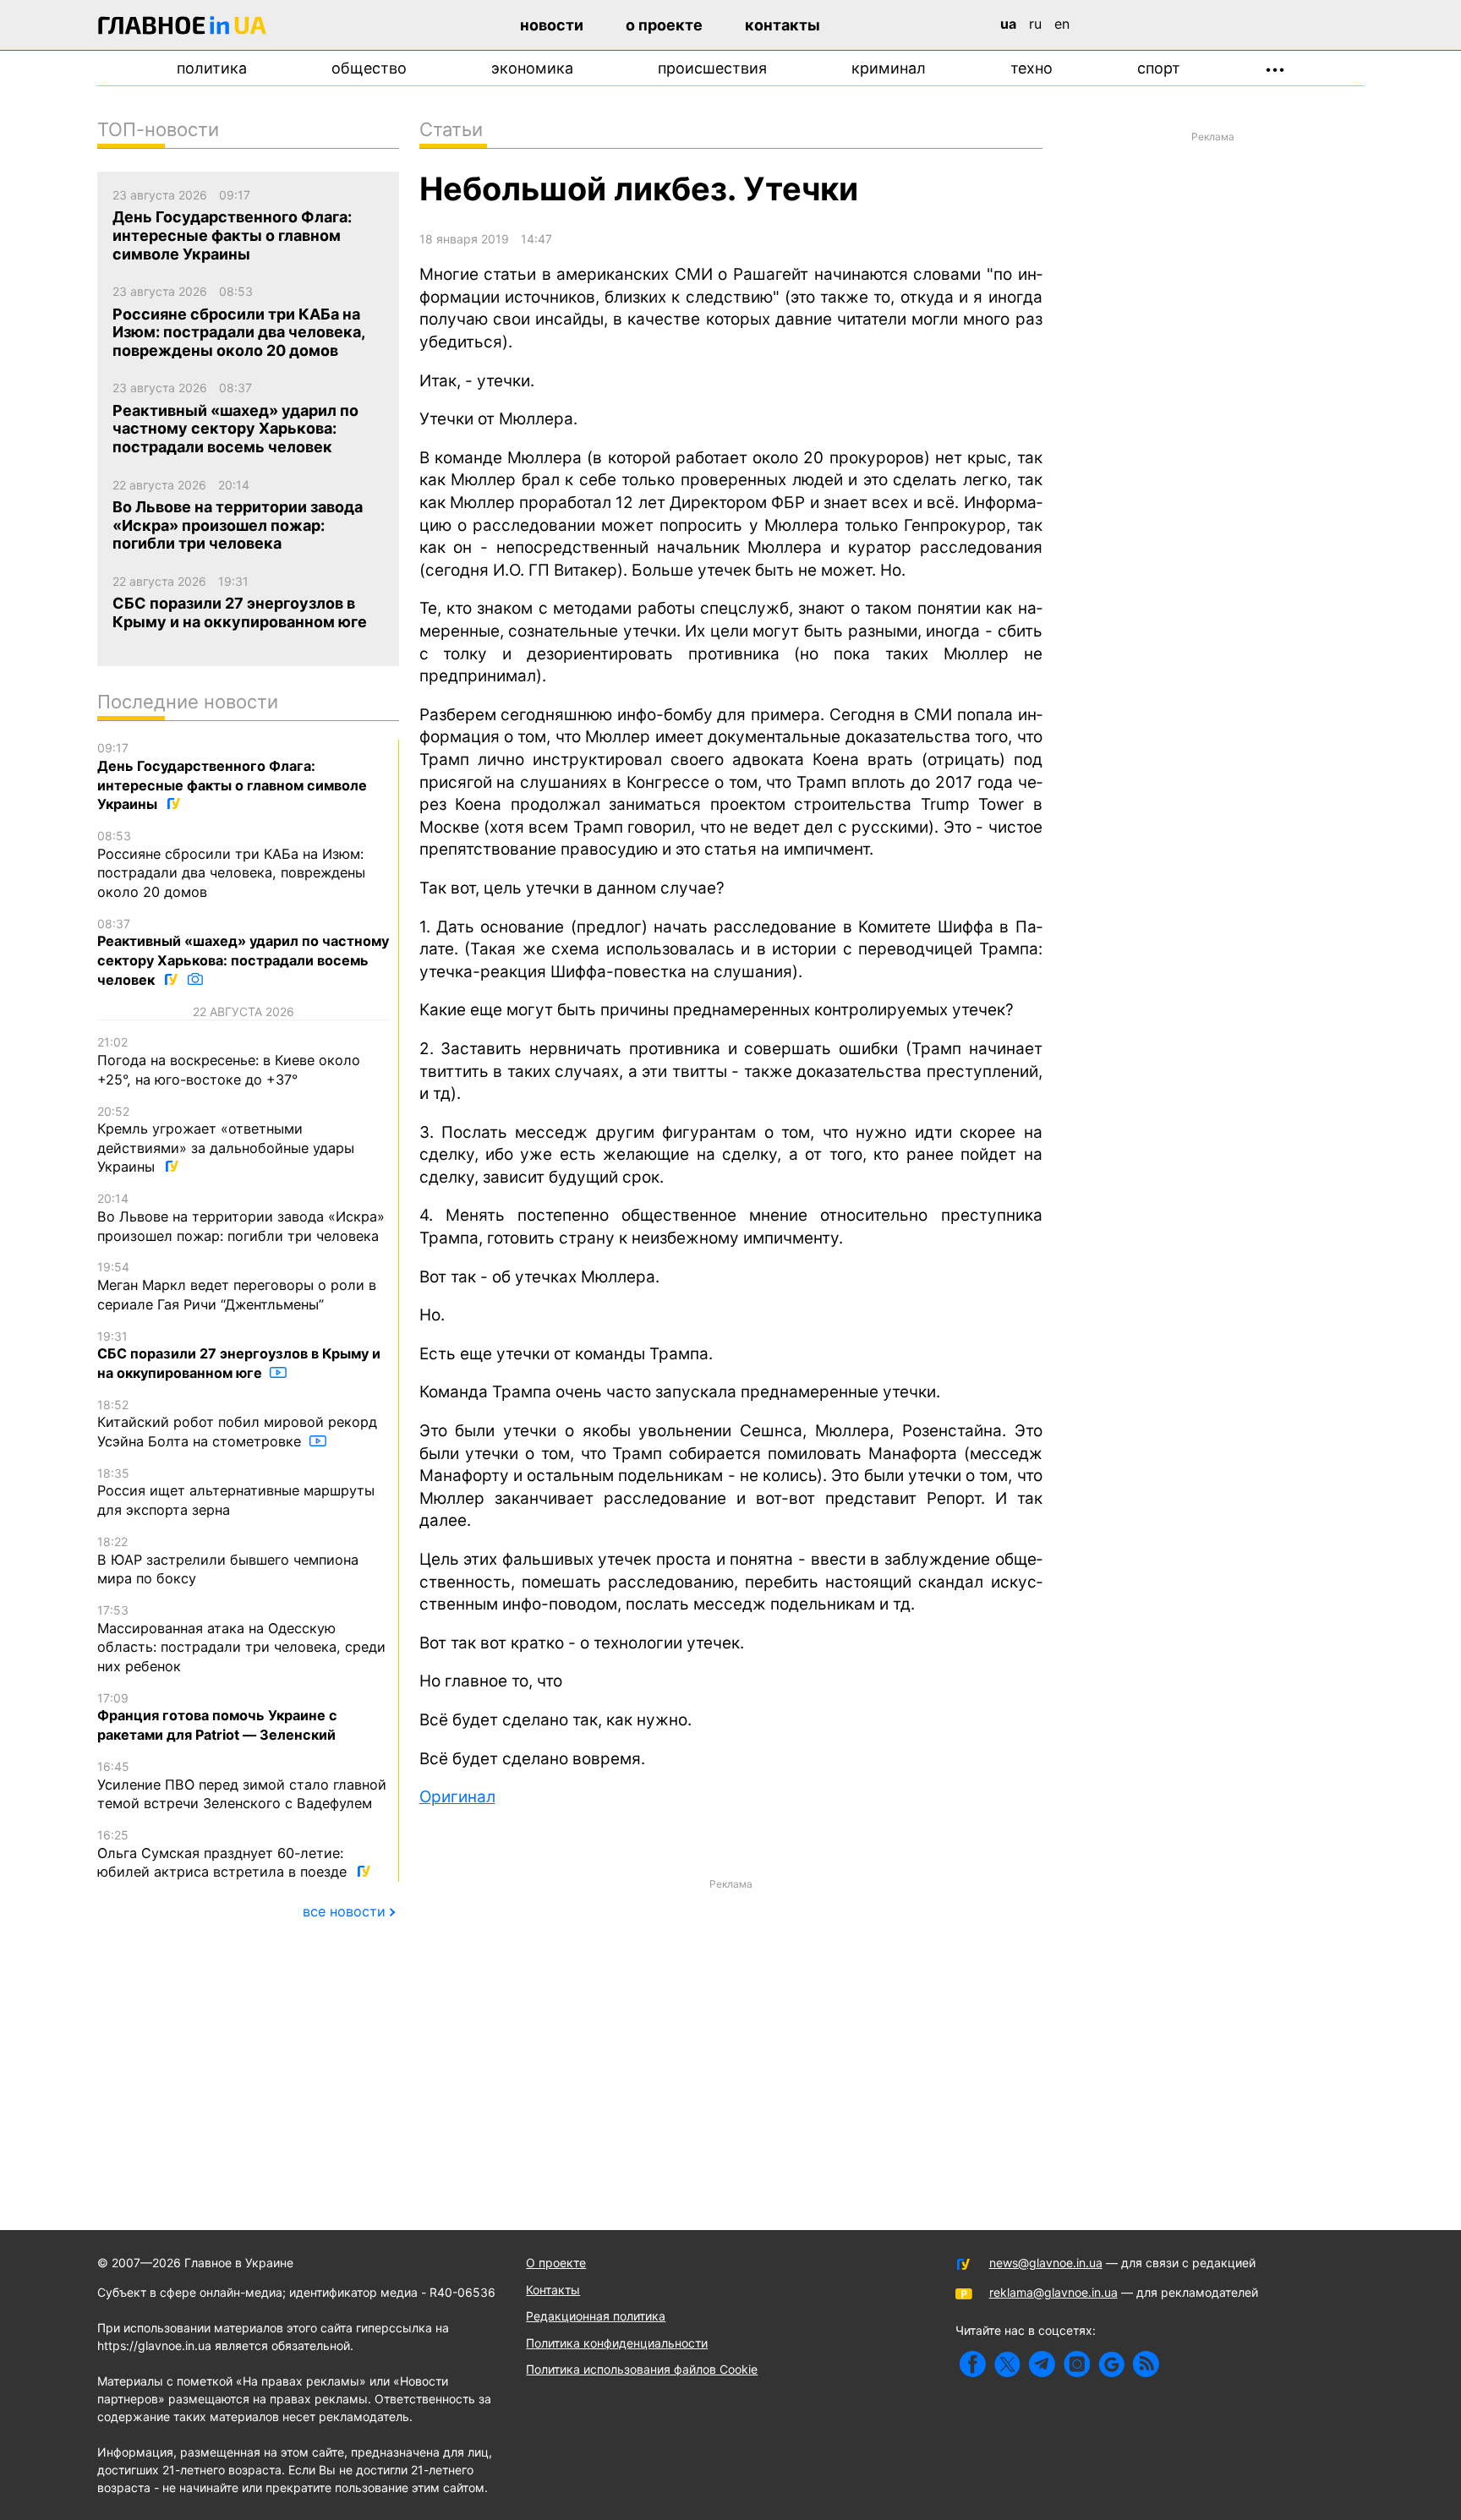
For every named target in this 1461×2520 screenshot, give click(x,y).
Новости (552, 25)
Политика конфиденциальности (617, 2343)
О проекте (664, 25)
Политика (212, 68)
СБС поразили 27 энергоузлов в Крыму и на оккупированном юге (239, 1355)
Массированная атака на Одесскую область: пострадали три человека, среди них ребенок (241, 1639)
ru (1035, 24)
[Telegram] (1042, 2364)
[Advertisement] (731, 2017)
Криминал (889, 68)
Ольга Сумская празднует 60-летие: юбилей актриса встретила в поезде (224, 1854)
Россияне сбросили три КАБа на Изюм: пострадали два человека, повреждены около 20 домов (231, 864)
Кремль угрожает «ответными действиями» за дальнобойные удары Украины (226, 1140)
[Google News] (1111, 2364)
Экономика (532, 68)
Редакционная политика (596, 2316)
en (1062, 24)
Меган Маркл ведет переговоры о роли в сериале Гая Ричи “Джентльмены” (237, 1286)
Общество (369, 68)
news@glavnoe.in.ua (1046, 2263)
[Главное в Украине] (183, 28)
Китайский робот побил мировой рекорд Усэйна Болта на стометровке (237, 1424)
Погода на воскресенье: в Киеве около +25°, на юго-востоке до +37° (229, 1061)
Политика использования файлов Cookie (642, 2369)
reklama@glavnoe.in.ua (1053, 2292)
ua (1008, 24)
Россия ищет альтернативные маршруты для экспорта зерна (236, 1492)
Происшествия (712, 68)
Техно (1031, 68)
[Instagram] (1077, 2364)
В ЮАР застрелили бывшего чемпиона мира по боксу (228, 1561)
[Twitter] (1007, 2364)
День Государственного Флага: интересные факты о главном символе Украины (232, 776)
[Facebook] (973, 2364)
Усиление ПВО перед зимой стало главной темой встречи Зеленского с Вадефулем (242, 1785)
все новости (344, 1911)
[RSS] (1146, 2364)
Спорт (1159, 68)
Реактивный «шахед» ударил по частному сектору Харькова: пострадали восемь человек (243, 952)
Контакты (782, 25)
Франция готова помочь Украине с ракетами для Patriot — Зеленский (217, 1717)
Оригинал (457, 1797)
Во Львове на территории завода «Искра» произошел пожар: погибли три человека (241, 1217)
